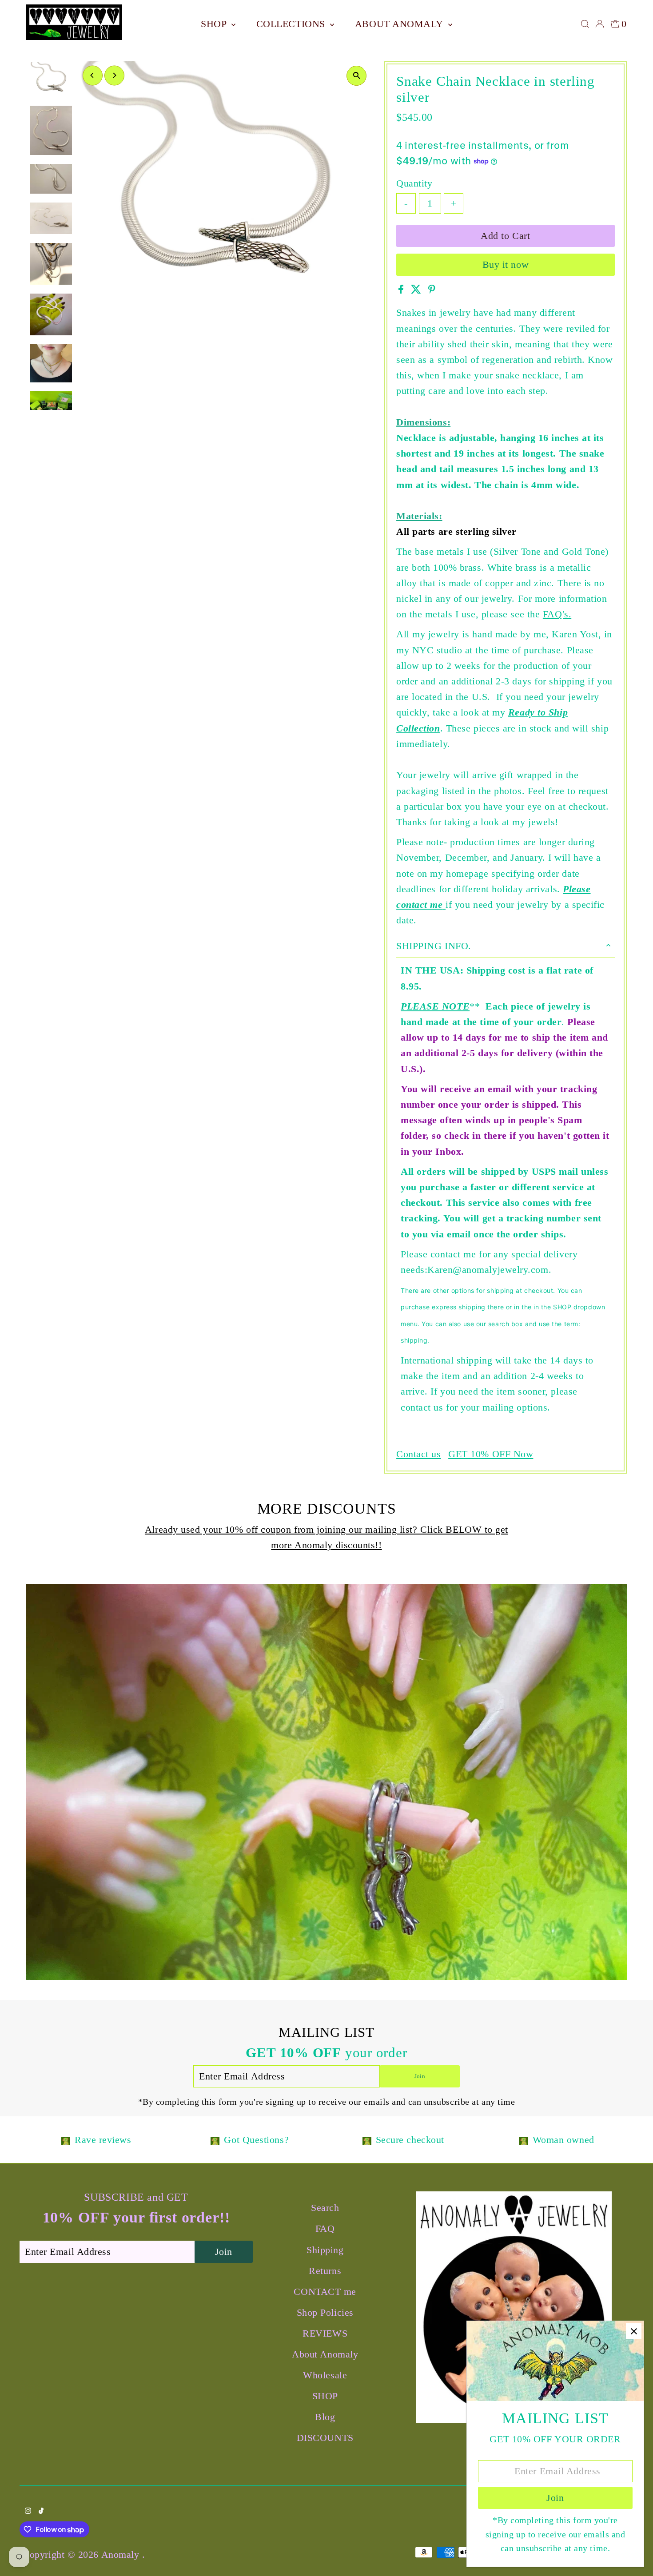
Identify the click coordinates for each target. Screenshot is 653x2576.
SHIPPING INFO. (434, 946)
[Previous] (93, 75)
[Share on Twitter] (418, 290)
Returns (325, 2271)
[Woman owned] (524, 2140)
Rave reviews (103, 2140)
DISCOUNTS (325, 2438)
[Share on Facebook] (402, 290)
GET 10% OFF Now (491, 1454)
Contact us (419, 1454)
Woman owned (563, 2140)
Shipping (325, 2250)
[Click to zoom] (356, 76)
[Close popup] (634, 2331)
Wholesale (325, 2375)
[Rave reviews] (66, 2140)
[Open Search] (585, 24)
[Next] (114, 75)
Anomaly (122, 2554)
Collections (292, 24)
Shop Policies (325, 2312)
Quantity (414, 183)
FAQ (325, 2228)
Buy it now (506, 264)
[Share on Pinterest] (432, 290)
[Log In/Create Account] (600, 24)
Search (325, 2208)
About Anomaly (400, 24)
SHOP (215, 24)
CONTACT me (325, 2292)
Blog (325, 2417)
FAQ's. (557, 614)
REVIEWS (325, 2333)
